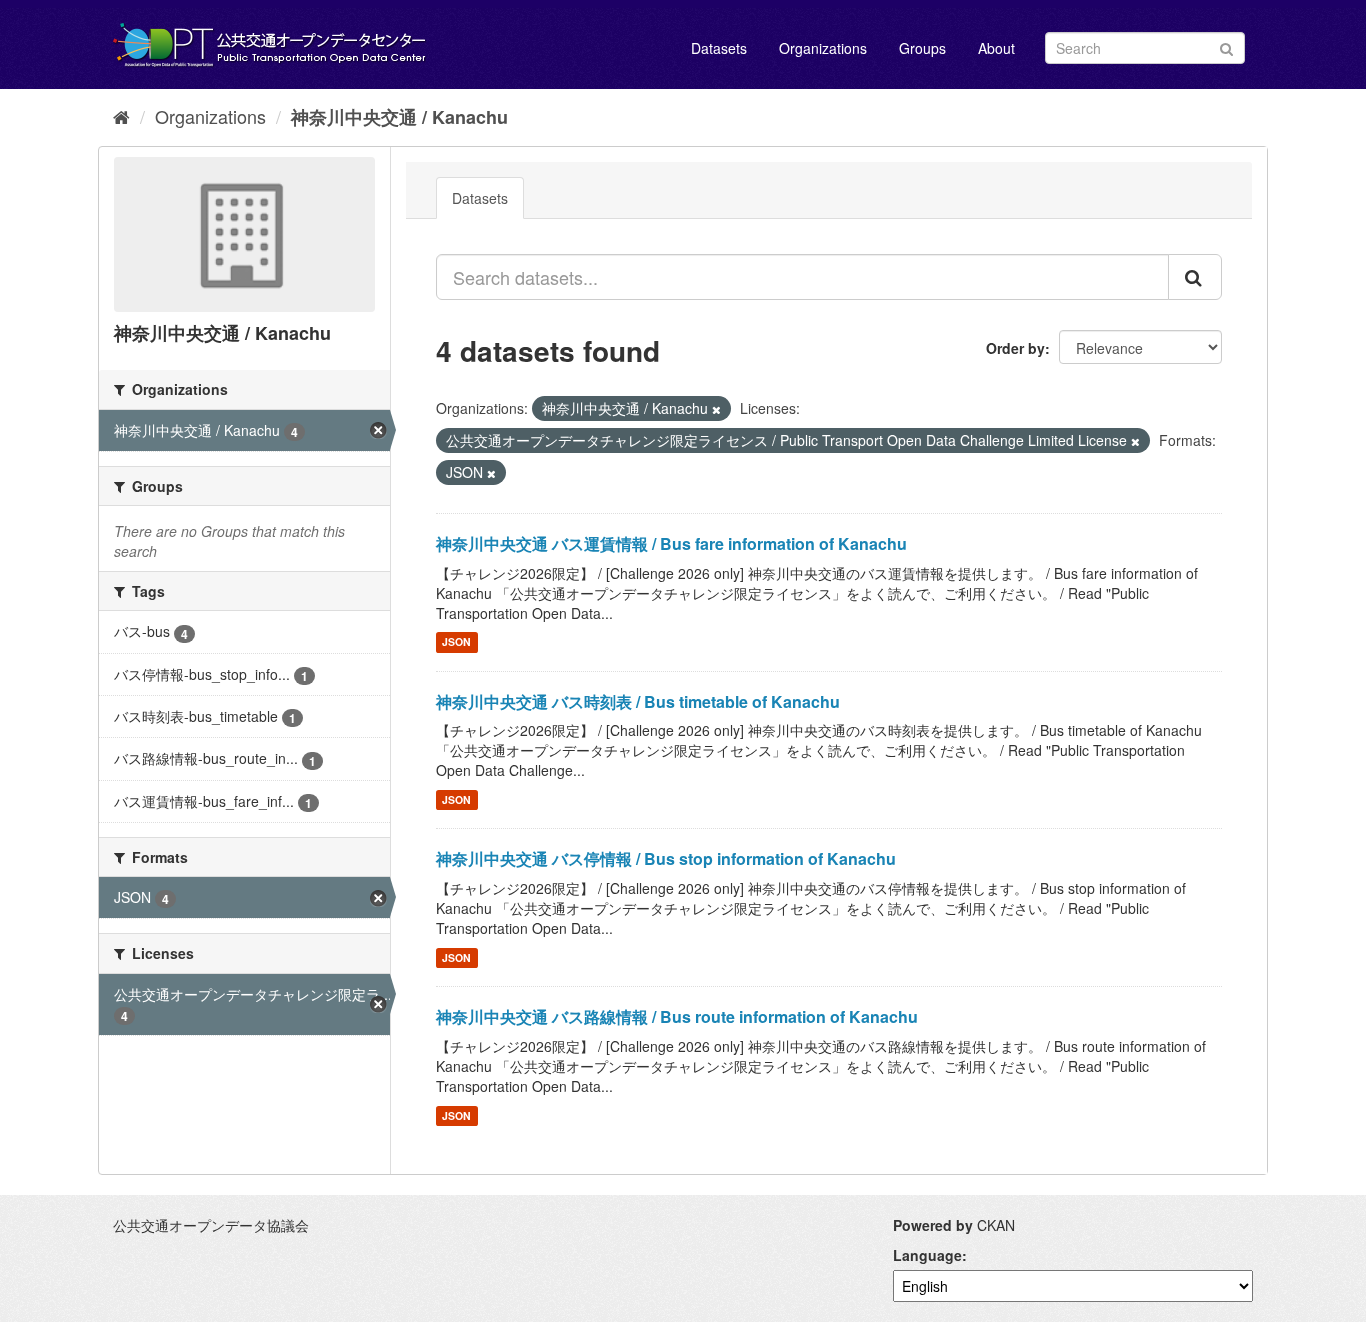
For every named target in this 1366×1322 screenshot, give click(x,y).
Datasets (719, 48)
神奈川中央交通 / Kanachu (399, 117)
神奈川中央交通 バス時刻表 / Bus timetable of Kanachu (638, 701)
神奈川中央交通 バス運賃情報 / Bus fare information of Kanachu (671, 543)
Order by (1015, 348)
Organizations (823, 48)
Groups (922, 48)
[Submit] (1226, 46)
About (996, 48)
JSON (456, 642)
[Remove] (716, 409)
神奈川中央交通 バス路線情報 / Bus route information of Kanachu (677, 1016)
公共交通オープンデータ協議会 (211, 1225)
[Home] (121, 116)
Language (927, 1255)
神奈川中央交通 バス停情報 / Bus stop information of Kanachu (666, 858)
